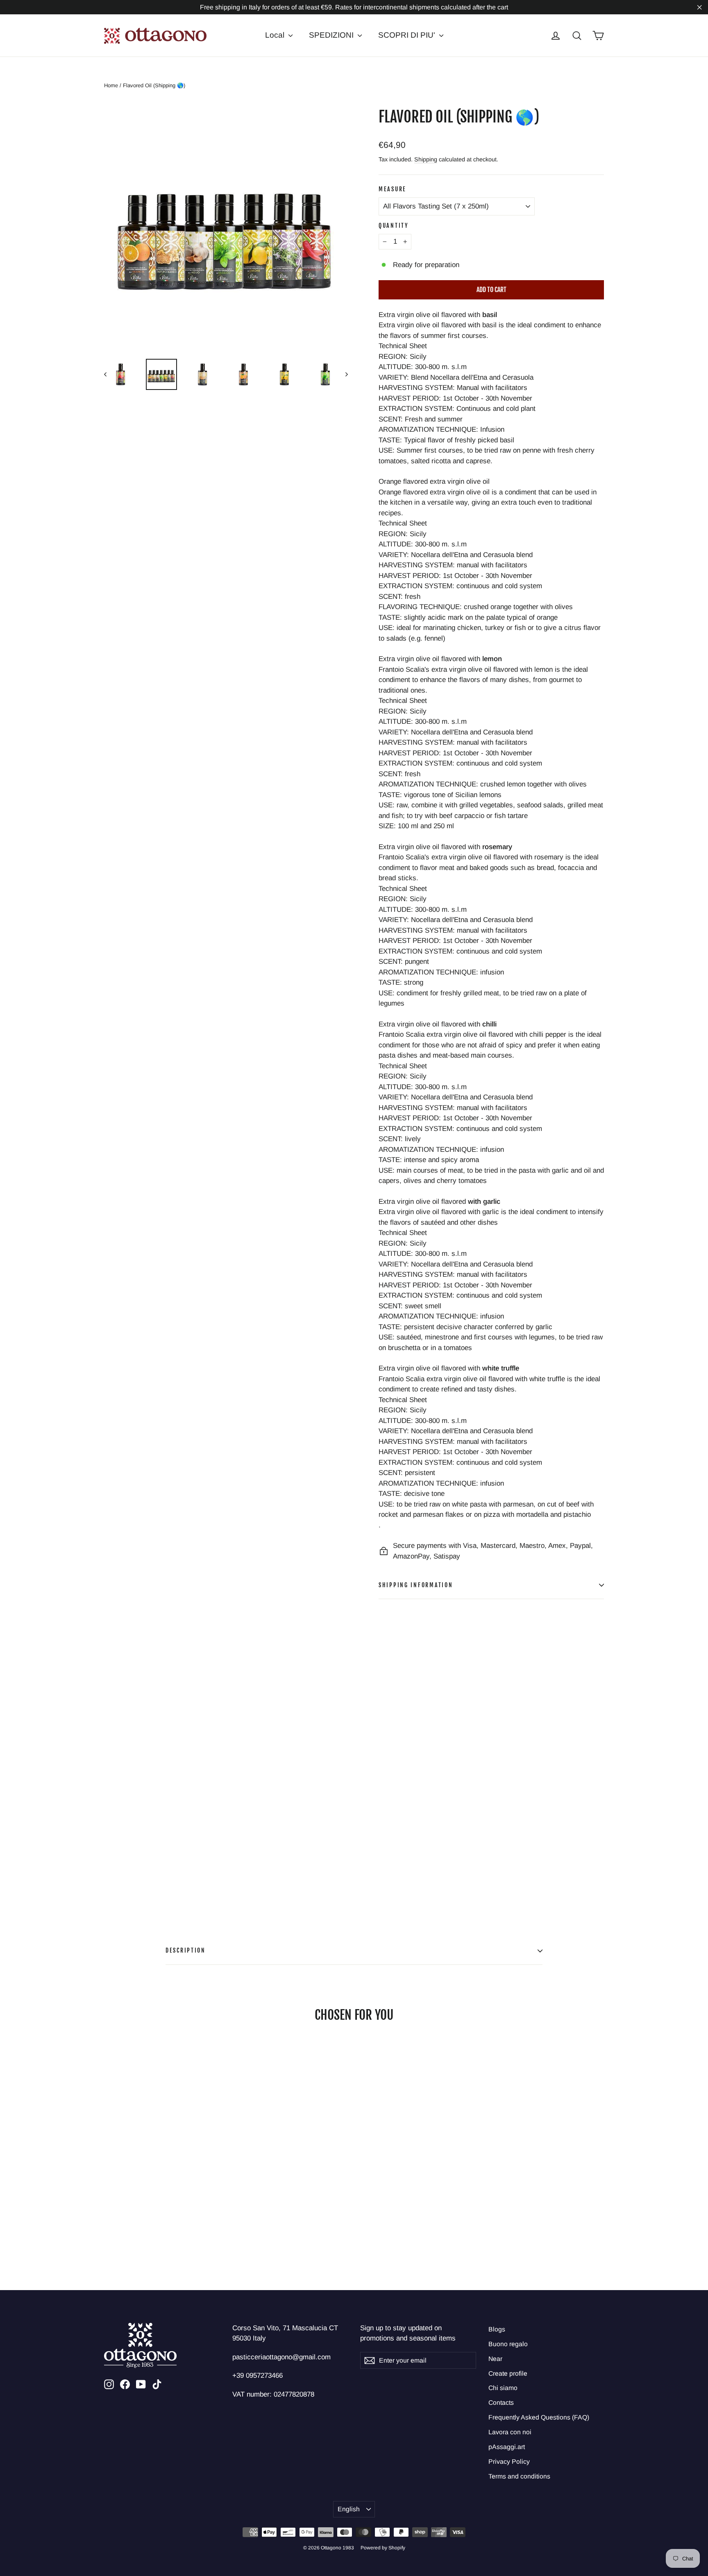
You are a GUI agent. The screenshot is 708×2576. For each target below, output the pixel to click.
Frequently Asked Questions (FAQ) (539, 2417)
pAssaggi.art (507, 2447)
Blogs (497, 2329)
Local (276, 35)
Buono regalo (508, 2344)
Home (111, 85)
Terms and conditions (519, 2476)
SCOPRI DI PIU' (408, 35)
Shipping (426, 159)
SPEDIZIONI (332, 35)
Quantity (394, 225)
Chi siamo (503, 2388)
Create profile (508, 2373)
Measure (393, 189)
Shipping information (416, 1585)
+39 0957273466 (258, 2375)
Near (495, 2359)
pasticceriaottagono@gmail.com (281, 2357)
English (349, 2509)
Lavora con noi (510, 2432)
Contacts (501, 2403)
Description (186, 1950)
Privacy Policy (509, 2462)
